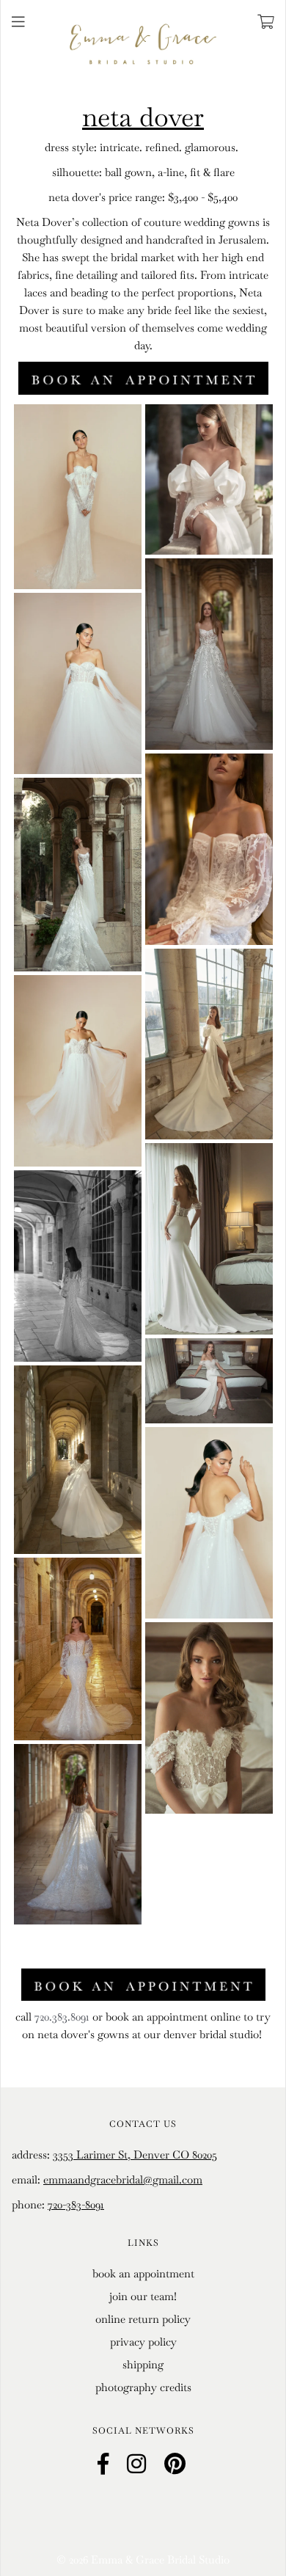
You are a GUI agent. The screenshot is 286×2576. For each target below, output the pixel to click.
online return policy (143, 2319)
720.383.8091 (62, 2017)
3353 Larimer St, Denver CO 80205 (135, 2154)
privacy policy (143, 2342)
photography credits (143, 2387)
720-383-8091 (76, 2204)
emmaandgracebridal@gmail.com (123, 2179)
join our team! (143, 2296)
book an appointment (143, 2273)
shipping (143, 2364)
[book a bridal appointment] (143, 377)
